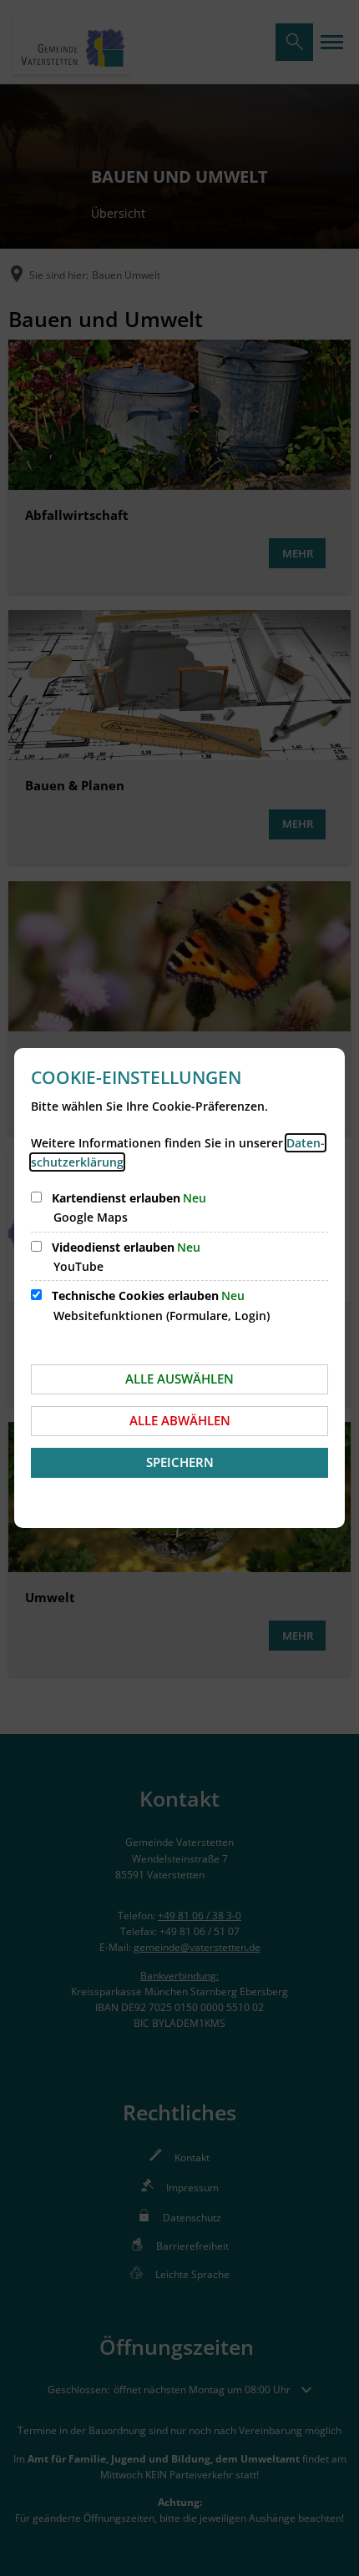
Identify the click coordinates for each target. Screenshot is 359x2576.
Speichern (180, 1462)
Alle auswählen (179, 1379)
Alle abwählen (180, 1420)
